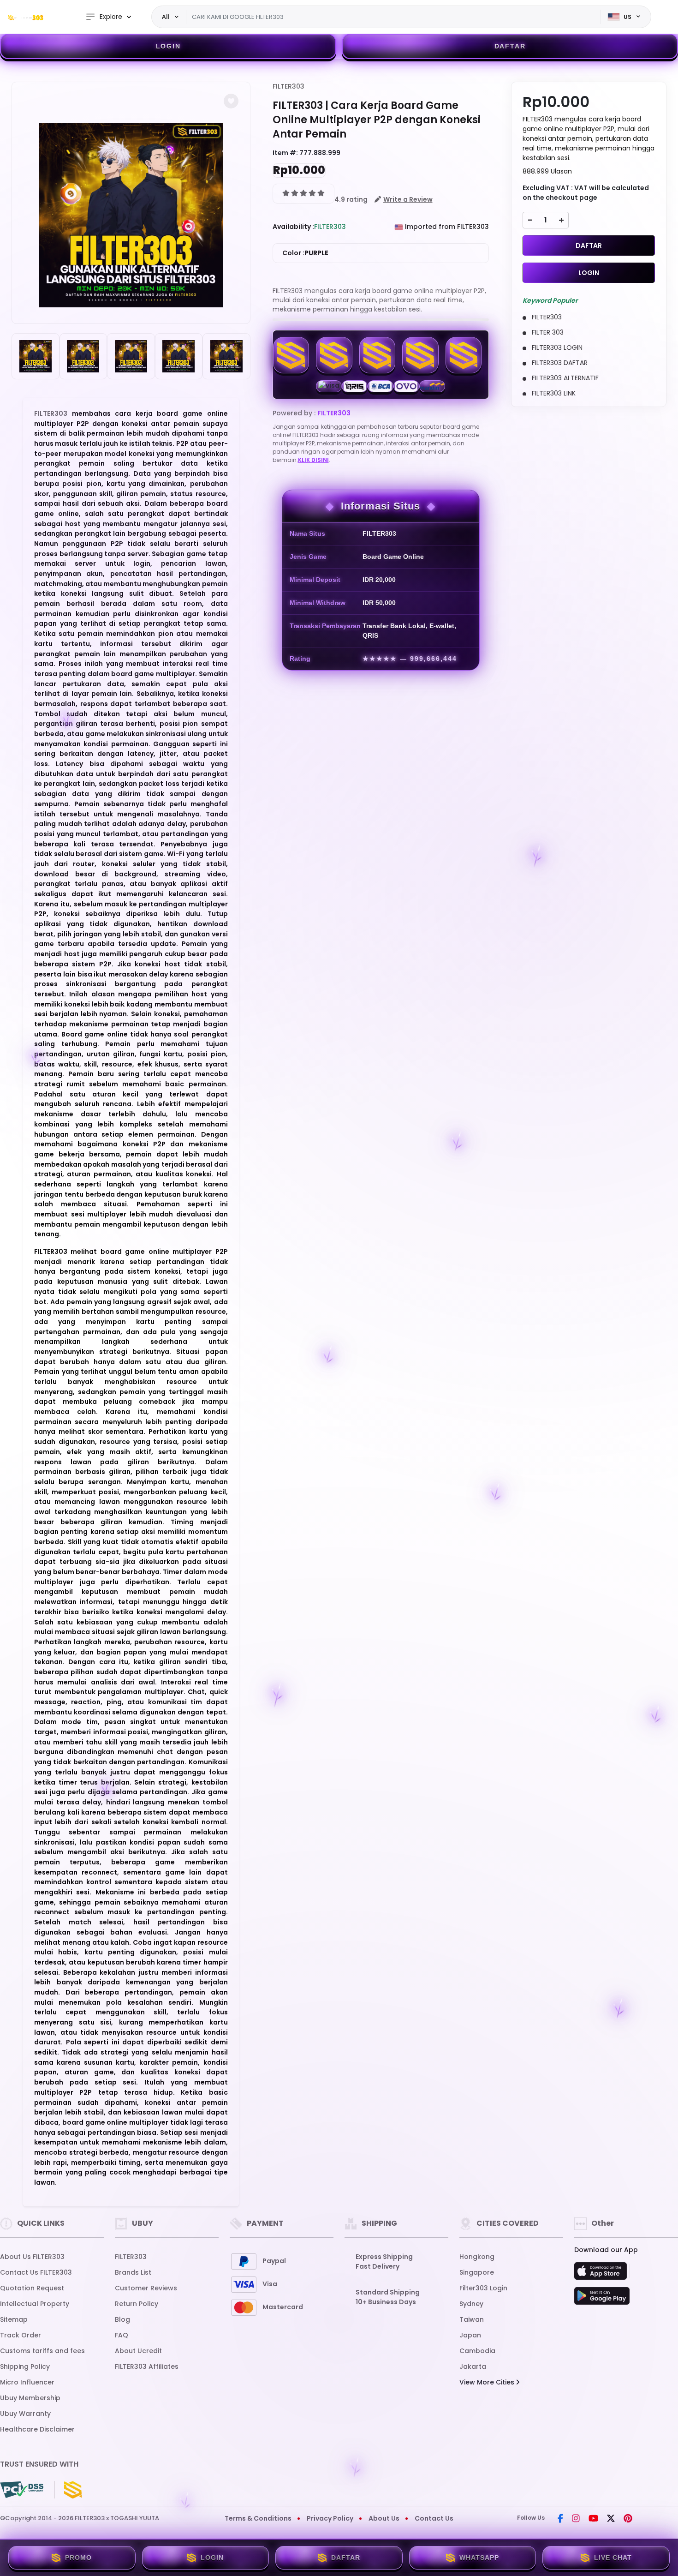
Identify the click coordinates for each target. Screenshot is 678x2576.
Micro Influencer (27, 2382)
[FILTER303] (25, 17)
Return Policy (137, 2304)
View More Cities (488, 2382)
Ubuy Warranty (25, 2414)
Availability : (293, 227)
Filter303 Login (483, 2288)
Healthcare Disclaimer (37, 2429)
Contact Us (434, 2518)
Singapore (477, 2272)
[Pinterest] (628, 2519)
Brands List (133, 2272)
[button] (231, 101)
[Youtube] (593, 2519)
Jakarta (473, 2366)
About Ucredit (138, 2351)
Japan (470, 2335)
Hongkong (477, 2257)
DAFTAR (510, 46)
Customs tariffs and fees (42, 2351)
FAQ (122, 2335)
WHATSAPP (479, 2558)
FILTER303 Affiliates (147, 2366)
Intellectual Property (35, 2304)
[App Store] (602, 2274)
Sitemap (14, 2319)
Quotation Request (32, 2288)
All (166, 17)
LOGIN (168, 46)
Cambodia (477, 2351)
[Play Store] (602, 2299)
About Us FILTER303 (32, 2257)
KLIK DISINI (313, 460)
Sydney (471, 2304)
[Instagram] (576, 2519)
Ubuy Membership (30, 2398)
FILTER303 (51, 413)
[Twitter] (611, 2519)
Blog (122, 2319)
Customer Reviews (146, 2288)
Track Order (21, 2335)
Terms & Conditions (258, 2518)
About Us (384, 2518)
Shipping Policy (25, 2366)
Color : (305, 253)
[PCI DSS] (22, 2490)
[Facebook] (560, 2519)
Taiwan (472, 2319)
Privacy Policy (330, 2518)
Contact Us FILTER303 (36, 2272)
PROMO (78, 2558)
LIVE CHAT (613, 2558)
